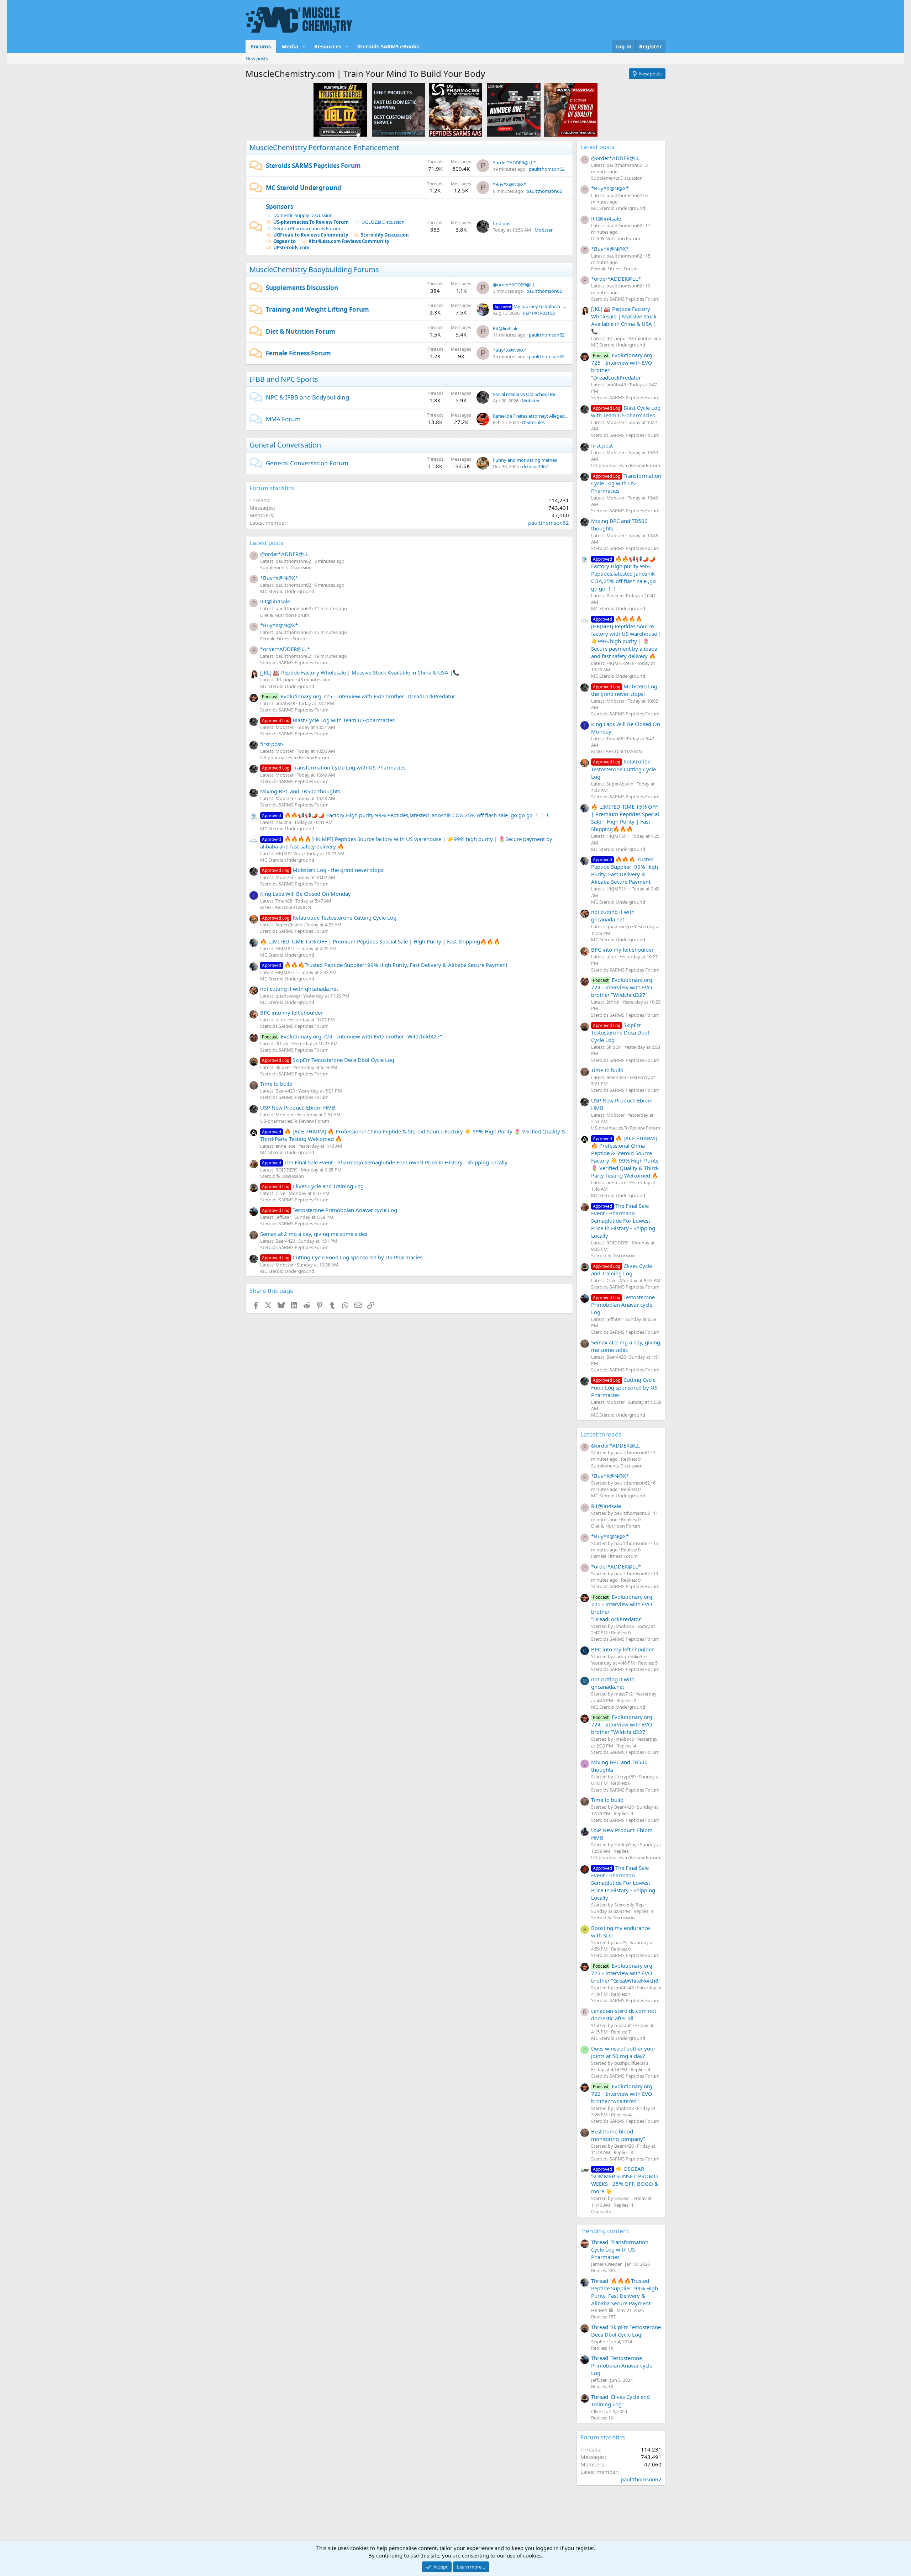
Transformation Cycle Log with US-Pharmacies (334, 767)
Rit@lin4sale (506, 328)
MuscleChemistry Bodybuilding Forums (314, 269)
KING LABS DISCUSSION (286, 907)
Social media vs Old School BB (524, 394)
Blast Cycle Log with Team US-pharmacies (328, 720)
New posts (257, 58)
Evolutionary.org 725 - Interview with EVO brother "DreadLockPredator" (360, 696)
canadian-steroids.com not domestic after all (624, 2014)
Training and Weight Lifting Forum (317, 309)
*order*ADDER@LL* (514, 163)
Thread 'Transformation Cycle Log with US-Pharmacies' (620, 2249)
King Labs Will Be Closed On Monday (306, 894)
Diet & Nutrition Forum (301, 331)
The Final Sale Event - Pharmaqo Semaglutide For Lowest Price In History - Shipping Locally (385, 1162)
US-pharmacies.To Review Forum (311, 222)
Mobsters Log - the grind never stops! (323, 870)
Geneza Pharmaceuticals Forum (307, 228)
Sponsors (280, 207)
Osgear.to (285, 241)
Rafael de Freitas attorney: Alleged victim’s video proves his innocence (566, 416)
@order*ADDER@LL (514, 285)
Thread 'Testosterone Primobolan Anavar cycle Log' (622, 2365)
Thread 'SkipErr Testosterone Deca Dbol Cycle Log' (626, 2331)
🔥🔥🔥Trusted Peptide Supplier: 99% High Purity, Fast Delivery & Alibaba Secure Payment (385, 965)
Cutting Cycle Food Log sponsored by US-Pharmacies (342, 1257)
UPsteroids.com (291, 248)
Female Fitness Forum (298, 353)
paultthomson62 (547, 169)
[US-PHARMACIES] (455, 110)
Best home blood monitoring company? (618, 2135)
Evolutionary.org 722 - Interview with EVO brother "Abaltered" (622, 2094)
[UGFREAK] (514, 110)
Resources (328, 46)
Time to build (276, 1084)
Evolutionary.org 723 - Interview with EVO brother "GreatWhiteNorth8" (626, 1973)
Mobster (544, 230)
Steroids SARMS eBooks (388, 46)
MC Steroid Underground (304, 188)
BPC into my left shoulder (291, 1012)
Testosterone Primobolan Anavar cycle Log (330, 1210)
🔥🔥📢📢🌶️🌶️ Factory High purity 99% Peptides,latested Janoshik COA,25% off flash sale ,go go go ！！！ (406, 815)
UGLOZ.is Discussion (383, 222)
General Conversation (285, 445)
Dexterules (533, 422)
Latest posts (266, 543)
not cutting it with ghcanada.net (299, 989)
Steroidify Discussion (385, 235)
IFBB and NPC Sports (284, 379)
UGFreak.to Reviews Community (311, 235)
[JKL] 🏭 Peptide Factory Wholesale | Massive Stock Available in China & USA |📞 (360, 672)
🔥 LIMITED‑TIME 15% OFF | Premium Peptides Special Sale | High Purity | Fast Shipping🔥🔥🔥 (380, 941)
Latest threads (601, 1434)
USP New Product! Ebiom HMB (298, 1107)
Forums (261, 46)
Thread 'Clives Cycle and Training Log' (620, 2400)
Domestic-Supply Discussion (303, 215)
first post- (503, 223)
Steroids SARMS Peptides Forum (313, 166)
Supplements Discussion (302, 288)
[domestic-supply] (399, 110)
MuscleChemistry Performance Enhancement (324, 147)
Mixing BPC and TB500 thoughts (300, 791)
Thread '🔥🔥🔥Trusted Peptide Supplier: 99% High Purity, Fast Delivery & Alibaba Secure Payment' (625, 2292)
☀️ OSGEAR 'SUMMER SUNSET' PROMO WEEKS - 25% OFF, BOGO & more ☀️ (625, 2180)
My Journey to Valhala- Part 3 (535, 306)
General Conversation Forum (307, 463)
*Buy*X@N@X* (510, 184)
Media (290, 46)
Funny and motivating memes (525, 460)
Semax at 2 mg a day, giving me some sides (314, 1234)
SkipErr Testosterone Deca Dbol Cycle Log (328, 1060)
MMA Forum (283, 419)
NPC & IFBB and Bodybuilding (307, 397)
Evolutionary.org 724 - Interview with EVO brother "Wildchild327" (352, 1036)
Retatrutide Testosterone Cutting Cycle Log (329, 917)
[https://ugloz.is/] (340, 110)
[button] (304, 46)
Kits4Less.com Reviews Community (349, 241)
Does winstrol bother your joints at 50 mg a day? (623, 2052)
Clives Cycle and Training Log (313, 1186)
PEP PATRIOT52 (539, 313)
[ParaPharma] (571, 110)
